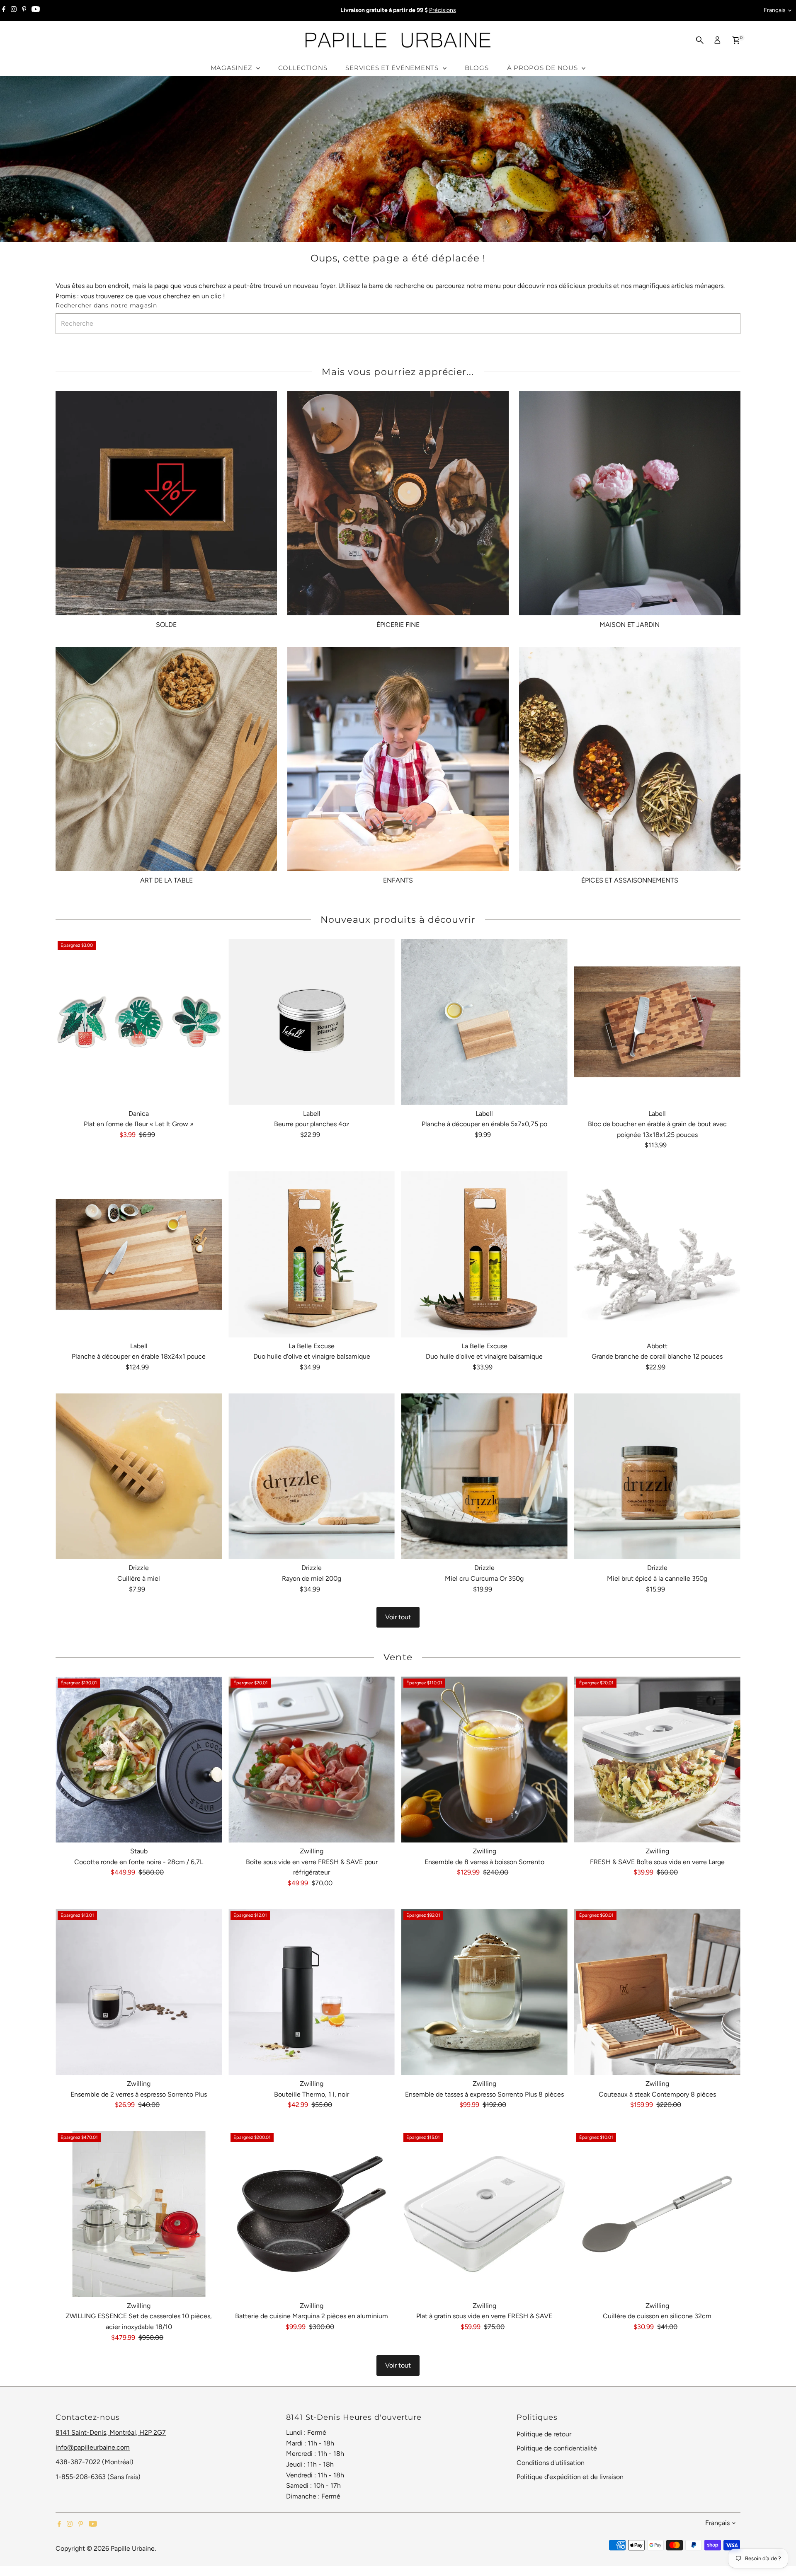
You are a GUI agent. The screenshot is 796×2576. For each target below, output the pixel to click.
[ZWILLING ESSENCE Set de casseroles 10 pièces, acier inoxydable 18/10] (139, 2214)
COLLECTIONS (303, 68)
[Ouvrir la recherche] (700, 40)
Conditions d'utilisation (551, 2463)
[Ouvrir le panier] (736, 40)
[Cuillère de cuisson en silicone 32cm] (657, 2214)
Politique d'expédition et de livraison (570, 2477)
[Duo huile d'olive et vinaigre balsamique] (312, 1254)
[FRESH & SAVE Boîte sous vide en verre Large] (657, 1760)
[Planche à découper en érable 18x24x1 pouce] (139, 1254)
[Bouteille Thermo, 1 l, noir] (312, 1992)
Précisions (443, 10)
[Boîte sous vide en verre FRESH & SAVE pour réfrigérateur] (312, 1760)
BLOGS (477, 68)
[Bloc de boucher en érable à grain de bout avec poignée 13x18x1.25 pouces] (657, 1022)
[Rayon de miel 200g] (312, 1477)
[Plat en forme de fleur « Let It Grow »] (139, 1022)
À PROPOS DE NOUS (544, 68)
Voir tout (398, 1617)
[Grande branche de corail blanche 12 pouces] (657, 1254)
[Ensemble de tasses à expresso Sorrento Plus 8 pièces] (484, 1992)
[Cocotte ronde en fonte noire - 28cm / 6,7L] (139, 1760)
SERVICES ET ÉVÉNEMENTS (393, 68)
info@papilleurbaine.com (93, 2447)
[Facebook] (4, 10)
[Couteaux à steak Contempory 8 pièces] (657, 1992)
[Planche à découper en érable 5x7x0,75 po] (484, 1022)
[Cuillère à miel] (139, 1477)
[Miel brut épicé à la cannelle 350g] (657, 1477)
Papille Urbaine (133, 2548)
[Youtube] (36, 10)
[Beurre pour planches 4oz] (312, 1022)
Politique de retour (544, 2434)
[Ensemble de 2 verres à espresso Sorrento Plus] (139, 1992)
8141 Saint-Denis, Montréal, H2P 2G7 (111, 2432)
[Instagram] (14, 10)
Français (775, 10)
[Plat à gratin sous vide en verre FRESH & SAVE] (484, 2214)
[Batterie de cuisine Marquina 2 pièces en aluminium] (312, 2214)
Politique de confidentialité (557, 2448)
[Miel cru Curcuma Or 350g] (484, 1477)
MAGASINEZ (233, 68)
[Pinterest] (24, 10)
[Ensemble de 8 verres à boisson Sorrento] (484, 1760)
